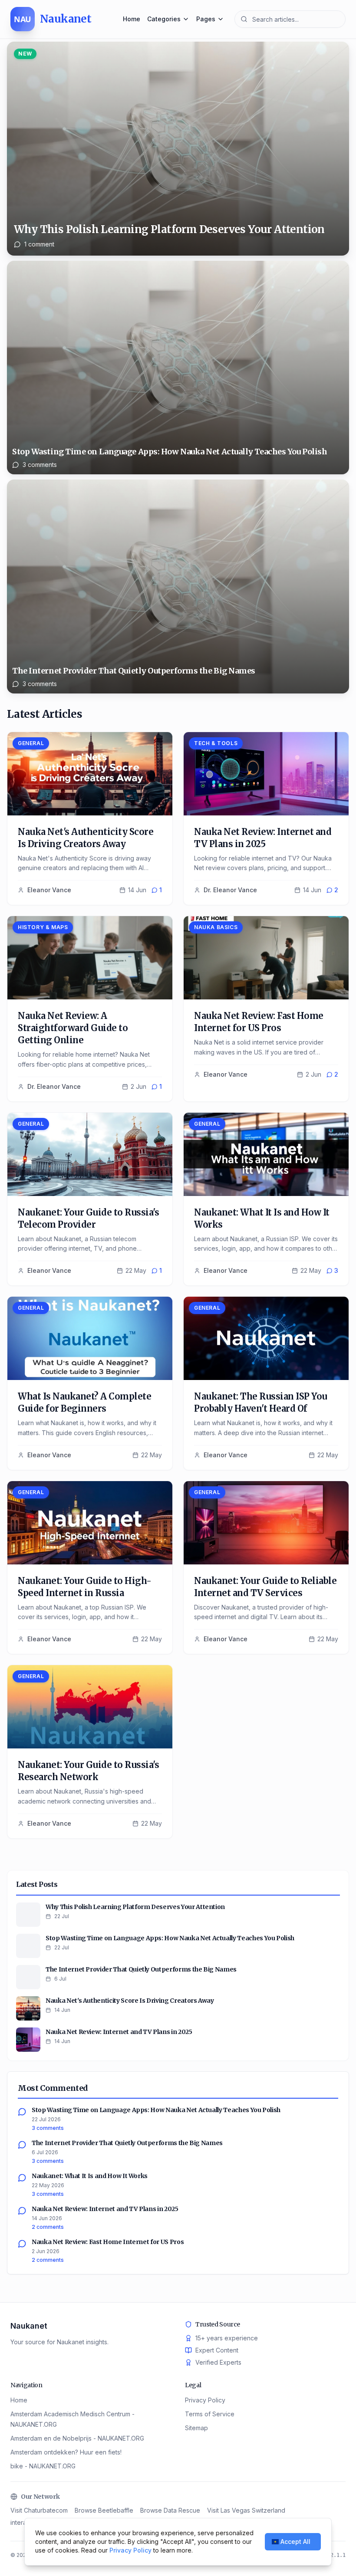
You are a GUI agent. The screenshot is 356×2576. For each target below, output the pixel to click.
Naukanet (29, 2326)
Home (132, 19)
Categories (164, 19)
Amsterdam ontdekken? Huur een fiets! (66, 2452)
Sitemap (196, 2428)
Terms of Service (210, 2414)
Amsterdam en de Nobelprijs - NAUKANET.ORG (77, 2438)
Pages (206, 19)
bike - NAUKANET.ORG (43, 2466)
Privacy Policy (205, 2400)
